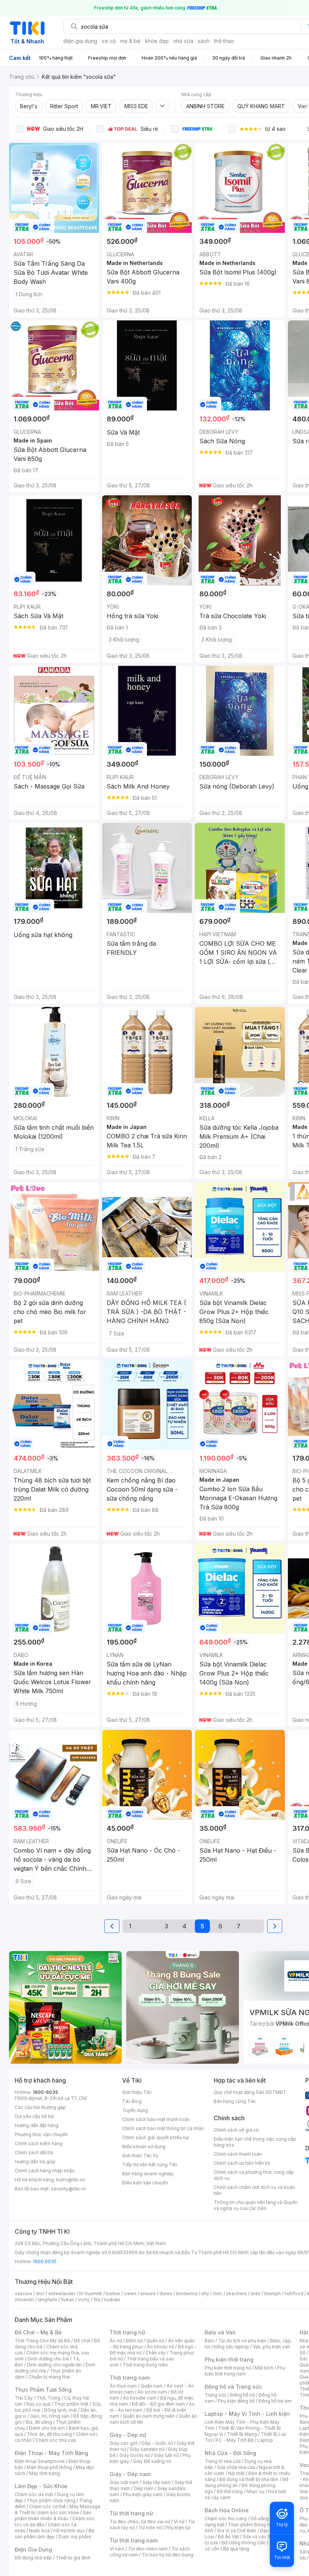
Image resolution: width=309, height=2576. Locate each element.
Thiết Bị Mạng (242, 2434)
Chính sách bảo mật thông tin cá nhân (163, 2128)
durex (166, 2293)
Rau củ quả (38, 2404)
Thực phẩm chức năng (51, 2500)
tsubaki (112, 2300)
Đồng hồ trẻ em (275, 2401)
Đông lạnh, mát (60, 2410)
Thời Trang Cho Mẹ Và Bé (42, 2341)
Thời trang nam (130, 2378)
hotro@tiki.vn (71, 2180)
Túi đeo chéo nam (148, 2549)
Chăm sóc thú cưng (226, 2519)
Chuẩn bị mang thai (49, 2377)
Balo (210, 2341)
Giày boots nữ (135, 2455)
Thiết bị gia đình (73, 2558)
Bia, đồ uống (39, 2422)
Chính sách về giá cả (236, 2130)
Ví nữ (179, 2522)
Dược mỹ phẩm (75, 2537)
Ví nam (117, 2549)
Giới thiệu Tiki (137, 2092)
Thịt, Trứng (48, 2398)
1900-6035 (45, 2092)
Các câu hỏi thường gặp (40, 2107)
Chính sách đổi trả (34, 2153)
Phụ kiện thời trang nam (245, 2371)
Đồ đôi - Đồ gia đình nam (158, 2404)
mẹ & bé (130, 41)
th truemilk (91, 2293)
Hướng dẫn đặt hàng (37, 2125)
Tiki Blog (132, 2101)
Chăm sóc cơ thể (47, 2506)
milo (218, 2293)
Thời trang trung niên (145, 2365)
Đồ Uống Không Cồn (244, 2543)
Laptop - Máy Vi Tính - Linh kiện (247, 2414)
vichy (84, 2300)
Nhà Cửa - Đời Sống (230, 2453)
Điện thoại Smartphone (40, 2461)
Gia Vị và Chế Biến (237, 2531)
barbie (113, 2293)
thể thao (224, 41)
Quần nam (152, 2386)
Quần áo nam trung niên (149, 2416)
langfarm (47, 2300)
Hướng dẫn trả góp (35, 2162)
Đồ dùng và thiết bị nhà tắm (249, 2479)
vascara (23, 2293)
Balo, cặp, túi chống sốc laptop (248, 2344)
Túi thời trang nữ (131, 2513)
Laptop (265, 2440)
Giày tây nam (157, 2482)
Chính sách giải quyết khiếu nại (156, 2137)
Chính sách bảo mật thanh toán (156, 2119)
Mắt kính (264, 2368)
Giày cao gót (124, 2443)
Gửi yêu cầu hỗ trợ (34, 2116)
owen (130, 2293)
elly (205, 2293)
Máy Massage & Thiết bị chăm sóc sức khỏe (58, 2509)
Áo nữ (116, 2341)
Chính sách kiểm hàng (39, 2143)
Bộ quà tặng (236, 2549)
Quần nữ (155, 2341)
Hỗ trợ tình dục (69, 2531)
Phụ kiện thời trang (229, 2359)
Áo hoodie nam (140, 2398)
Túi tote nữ (150, 2528)
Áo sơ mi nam (152, 2392)
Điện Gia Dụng (33, 2549)
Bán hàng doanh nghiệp (148, 2174)
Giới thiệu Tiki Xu (140, 2156)
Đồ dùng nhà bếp (33, 2558)
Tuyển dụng (135, 2110)
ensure (148, 2293)
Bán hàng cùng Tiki (235, 2101)
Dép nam (144, 2488)
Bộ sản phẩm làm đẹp (54, 2534)
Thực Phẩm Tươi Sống (43, 2390)
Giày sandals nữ (147, 2449)
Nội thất (236, 2473)
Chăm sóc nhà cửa (56, 2440)
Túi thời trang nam (134, 2540)
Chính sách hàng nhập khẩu (45, 2171)
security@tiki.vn (68, 2189)
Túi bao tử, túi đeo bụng (168, 2555)
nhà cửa (183, 41)
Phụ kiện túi (178, 2528)
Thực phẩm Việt (71, 2404)
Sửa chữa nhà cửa (236, 2467)
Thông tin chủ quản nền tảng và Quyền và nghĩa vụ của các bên (256, 2205)
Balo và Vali (220, 2332)
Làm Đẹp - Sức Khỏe (41, 2486)
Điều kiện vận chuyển (145, 2183)
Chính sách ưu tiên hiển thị (242, 2163)
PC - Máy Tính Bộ (235, 2440)
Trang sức (216, 2395)
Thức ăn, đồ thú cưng (49, 2434)
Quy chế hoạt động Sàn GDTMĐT (250, 2092)
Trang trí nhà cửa (223, 2461)
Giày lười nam (124, 2482)
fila (97, 2300)
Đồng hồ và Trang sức (233, 2387)
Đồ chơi (82, 2341)
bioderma (187, 2293)
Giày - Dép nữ (128, 2435)
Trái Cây (24, 2398)
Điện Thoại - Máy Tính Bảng (51, 2453)
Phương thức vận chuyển (41, 2134)
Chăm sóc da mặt (34, 2494)
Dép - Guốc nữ (157, 2443)
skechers (236, 2293)
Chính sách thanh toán (238, 2154)
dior (40, 2293)
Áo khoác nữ (161, 2347)
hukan (68, 2300)
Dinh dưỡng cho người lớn (54, 2365)
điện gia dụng (80, 41)
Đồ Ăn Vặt (228, 2537)
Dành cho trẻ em (47, 2428)
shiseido (24, 2300)
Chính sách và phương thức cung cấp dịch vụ (254, 2175)
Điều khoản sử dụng (144, 2146)
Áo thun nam (123, 2386)
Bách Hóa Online (227, 2510)
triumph (272, 2293)
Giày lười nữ (166, 2455)
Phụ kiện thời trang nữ (228, 2368)
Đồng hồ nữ (242, 2395)
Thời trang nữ (127, 2332)
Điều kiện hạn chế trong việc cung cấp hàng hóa (255, 2142)
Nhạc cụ (255, 2491)
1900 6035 (45, 2261)
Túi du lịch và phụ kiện (242, 2341)
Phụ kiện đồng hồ (236, 2401)
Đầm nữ (134, 2341)
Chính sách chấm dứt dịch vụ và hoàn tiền (254, 2190)
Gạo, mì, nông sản (50, 2416)
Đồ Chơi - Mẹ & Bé (38, 2332)
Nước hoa (39, 2531)
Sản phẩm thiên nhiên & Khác (53, 2516)
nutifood (294, 2293)
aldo (255, 2293)
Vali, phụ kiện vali (271, 2347)
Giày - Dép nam (130, 2474)
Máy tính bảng (44, 2473)
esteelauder (62, 2293)
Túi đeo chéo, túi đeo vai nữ (140, 2522)
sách (204, 41)
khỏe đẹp (157, 41)
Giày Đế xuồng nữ (152, 2461)
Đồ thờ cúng (230, 2491)
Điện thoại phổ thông (49, 2467)
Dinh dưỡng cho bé (48, 2359)
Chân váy (156, 2353)
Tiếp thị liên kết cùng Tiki (150, 2165)
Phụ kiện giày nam (143, 2494)
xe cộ (109, 41)
